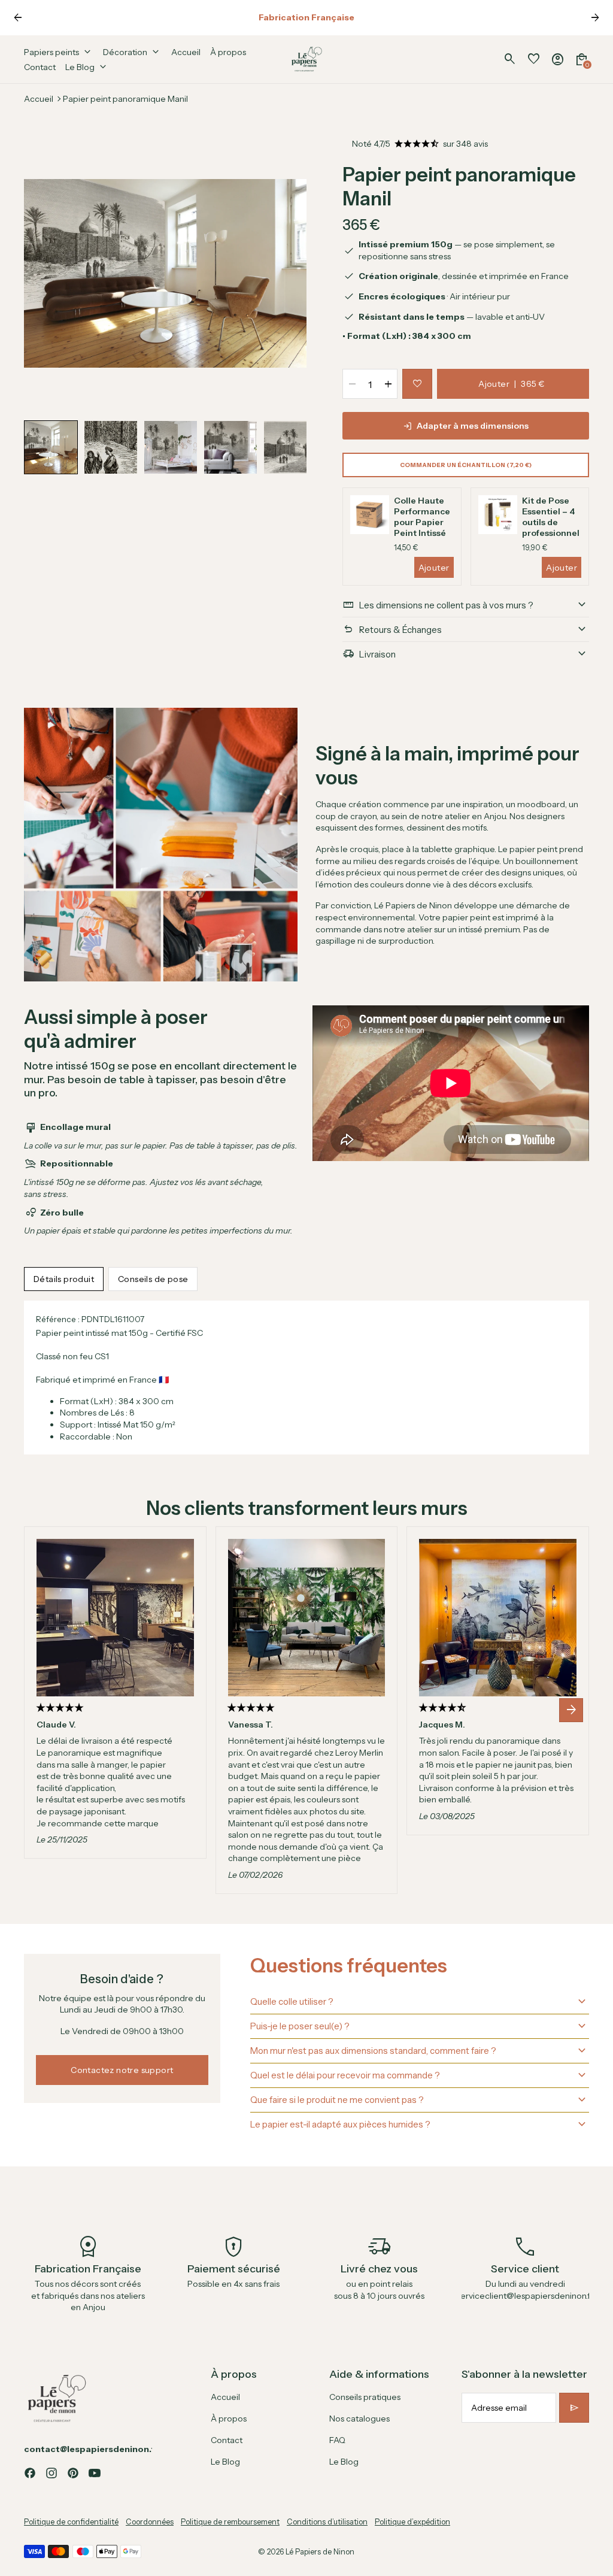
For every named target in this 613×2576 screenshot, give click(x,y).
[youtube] (95, 2473)
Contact (227, 2440)
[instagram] (51, 2473)
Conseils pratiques (365, 2397)
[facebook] (30, 2473)
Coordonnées (150, 2522)
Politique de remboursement (230, 2522)
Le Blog (225, 2462)
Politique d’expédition (412, 2522)
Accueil (39, 99)
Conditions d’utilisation (327, 2522)
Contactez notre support (122, 2070)
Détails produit (64, 1279)
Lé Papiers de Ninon (320, 2552)
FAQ (337, 2440)
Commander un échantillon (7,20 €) (466, 465)
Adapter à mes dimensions (473, 426)
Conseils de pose (153, 1279)
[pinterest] (73, 2473)
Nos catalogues (359, 2419)
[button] (51, 447)
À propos (229, 2419)
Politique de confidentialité (71, 2522)
